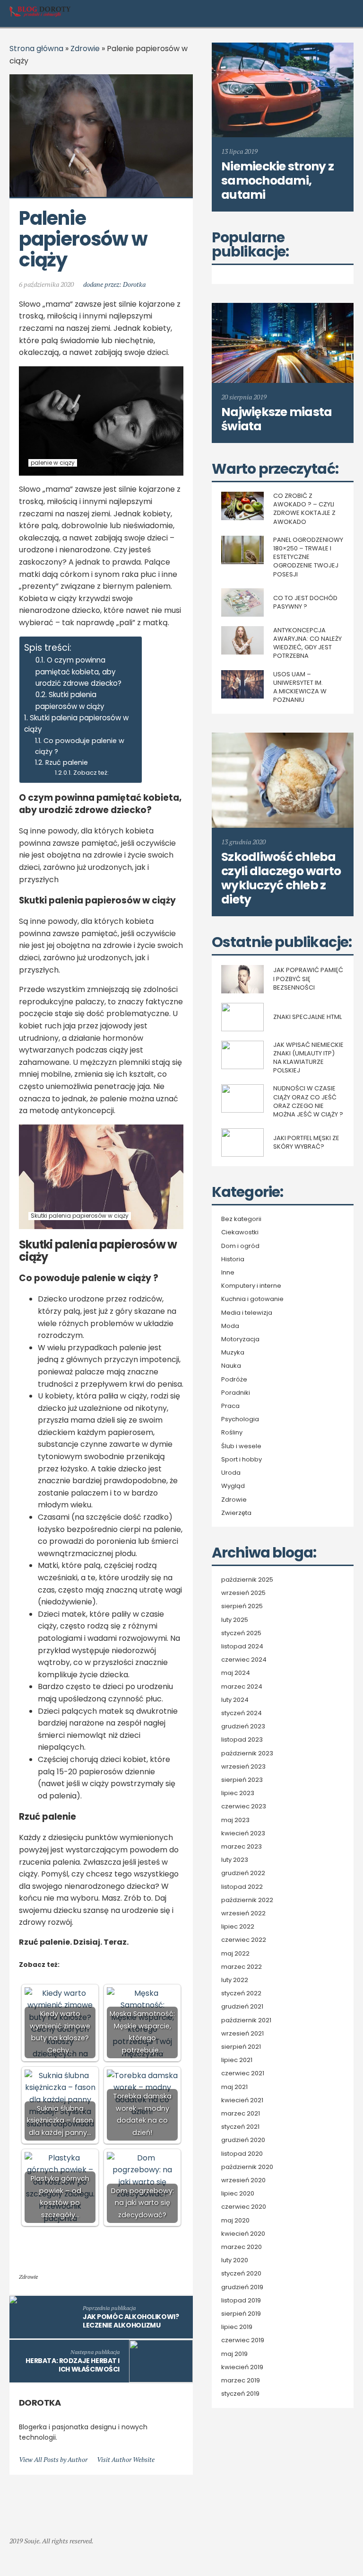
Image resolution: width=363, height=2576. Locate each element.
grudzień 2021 (242, 2007)
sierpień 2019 (241, 2314)
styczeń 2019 (240, 2394)
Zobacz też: (91, 773)
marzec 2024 (242, 1687)
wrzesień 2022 (243, 1913)
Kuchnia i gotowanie (252, 1299)
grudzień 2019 (242, 2287)
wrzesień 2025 (243, 1593)
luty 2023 (235, 1860)
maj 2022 (235, 1954)
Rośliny (232, 1433)
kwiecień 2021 (242, 2100)
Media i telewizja (247, 1313)
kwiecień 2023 (243, 1833)
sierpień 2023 (242, 1780)
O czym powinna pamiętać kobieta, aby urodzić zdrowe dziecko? (78, 672)
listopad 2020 (242, 2154)
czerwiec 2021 (243, 2073)
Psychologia (240, 1419)
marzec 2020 (242, 2247)
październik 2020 (247, 2167)
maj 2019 (234, 2354)
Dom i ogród (240, 1246)
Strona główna (36, 49)
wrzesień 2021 (242, 2034)
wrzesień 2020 (243, 2180)
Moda (230, 1326)
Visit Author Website (126, 2459)
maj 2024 (236, 1673)
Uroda (231, 1473)
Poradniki (236, 1393)
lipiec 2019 (237, 2327)
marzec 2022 (242, 1967)
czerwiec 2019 (243, 2340)
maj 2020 (235, 2221)
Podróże (234, 1380)
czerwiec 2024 (244, 1660)
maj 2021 (234, 2087)
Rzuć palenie (67, 762)
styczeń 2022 (241, 1993)
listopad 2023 (242, 1740)
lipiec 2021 (237, 2060)
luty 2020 (235, 2260)
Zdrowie (85, 49)
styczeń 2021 (240, 2127)
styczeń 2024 (242, 1713)
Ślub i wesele (241, 1446)
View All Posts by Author (53, 2459)
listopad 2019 (241, 2301)
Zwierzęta (236, 1513)
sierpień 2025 (242, 1606)
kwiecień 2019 (242, 2367)
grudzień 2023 (243, 1726)
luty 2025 (235, 1620)
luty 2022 (235, 1980)
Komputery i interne (251, 1286)
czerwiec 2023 (244, 1806)
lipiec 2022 (238, 1927)
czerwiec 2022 (244, 1940)
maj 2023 (235, 1820)
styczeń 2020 (241, 2274)
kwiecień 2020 (243, 2234)
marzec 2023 (242, 1847)
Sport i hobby (242, 1460)
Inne (228, 1273)
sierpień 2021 (241, 2047)
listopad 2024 (242, 1647)
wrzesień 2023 (243, 1767)
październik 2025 (247, 1580)
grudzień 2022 (243, 1873)
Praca (230, 1406)
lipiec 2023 (238, 1793)
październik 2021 (246, 2020)
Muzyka (233, 1353)
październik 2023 (247, 1753)
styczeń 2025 (241, 1633)
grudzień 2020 (243, 2140)
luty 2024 (235, 1700)
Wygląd (233, 1486)
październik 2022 (247, 1900)
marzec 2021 (241, 2114)
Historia (233, 1259)
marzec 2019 (241, 2381)
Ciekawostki (240, 1232)
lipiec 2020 (238, 2194)
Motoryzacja (240, 1339)
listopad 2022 (242, 1887)
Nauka (231, 1366)
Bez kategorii (241, 1219)
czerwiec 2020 (244, 2207)
